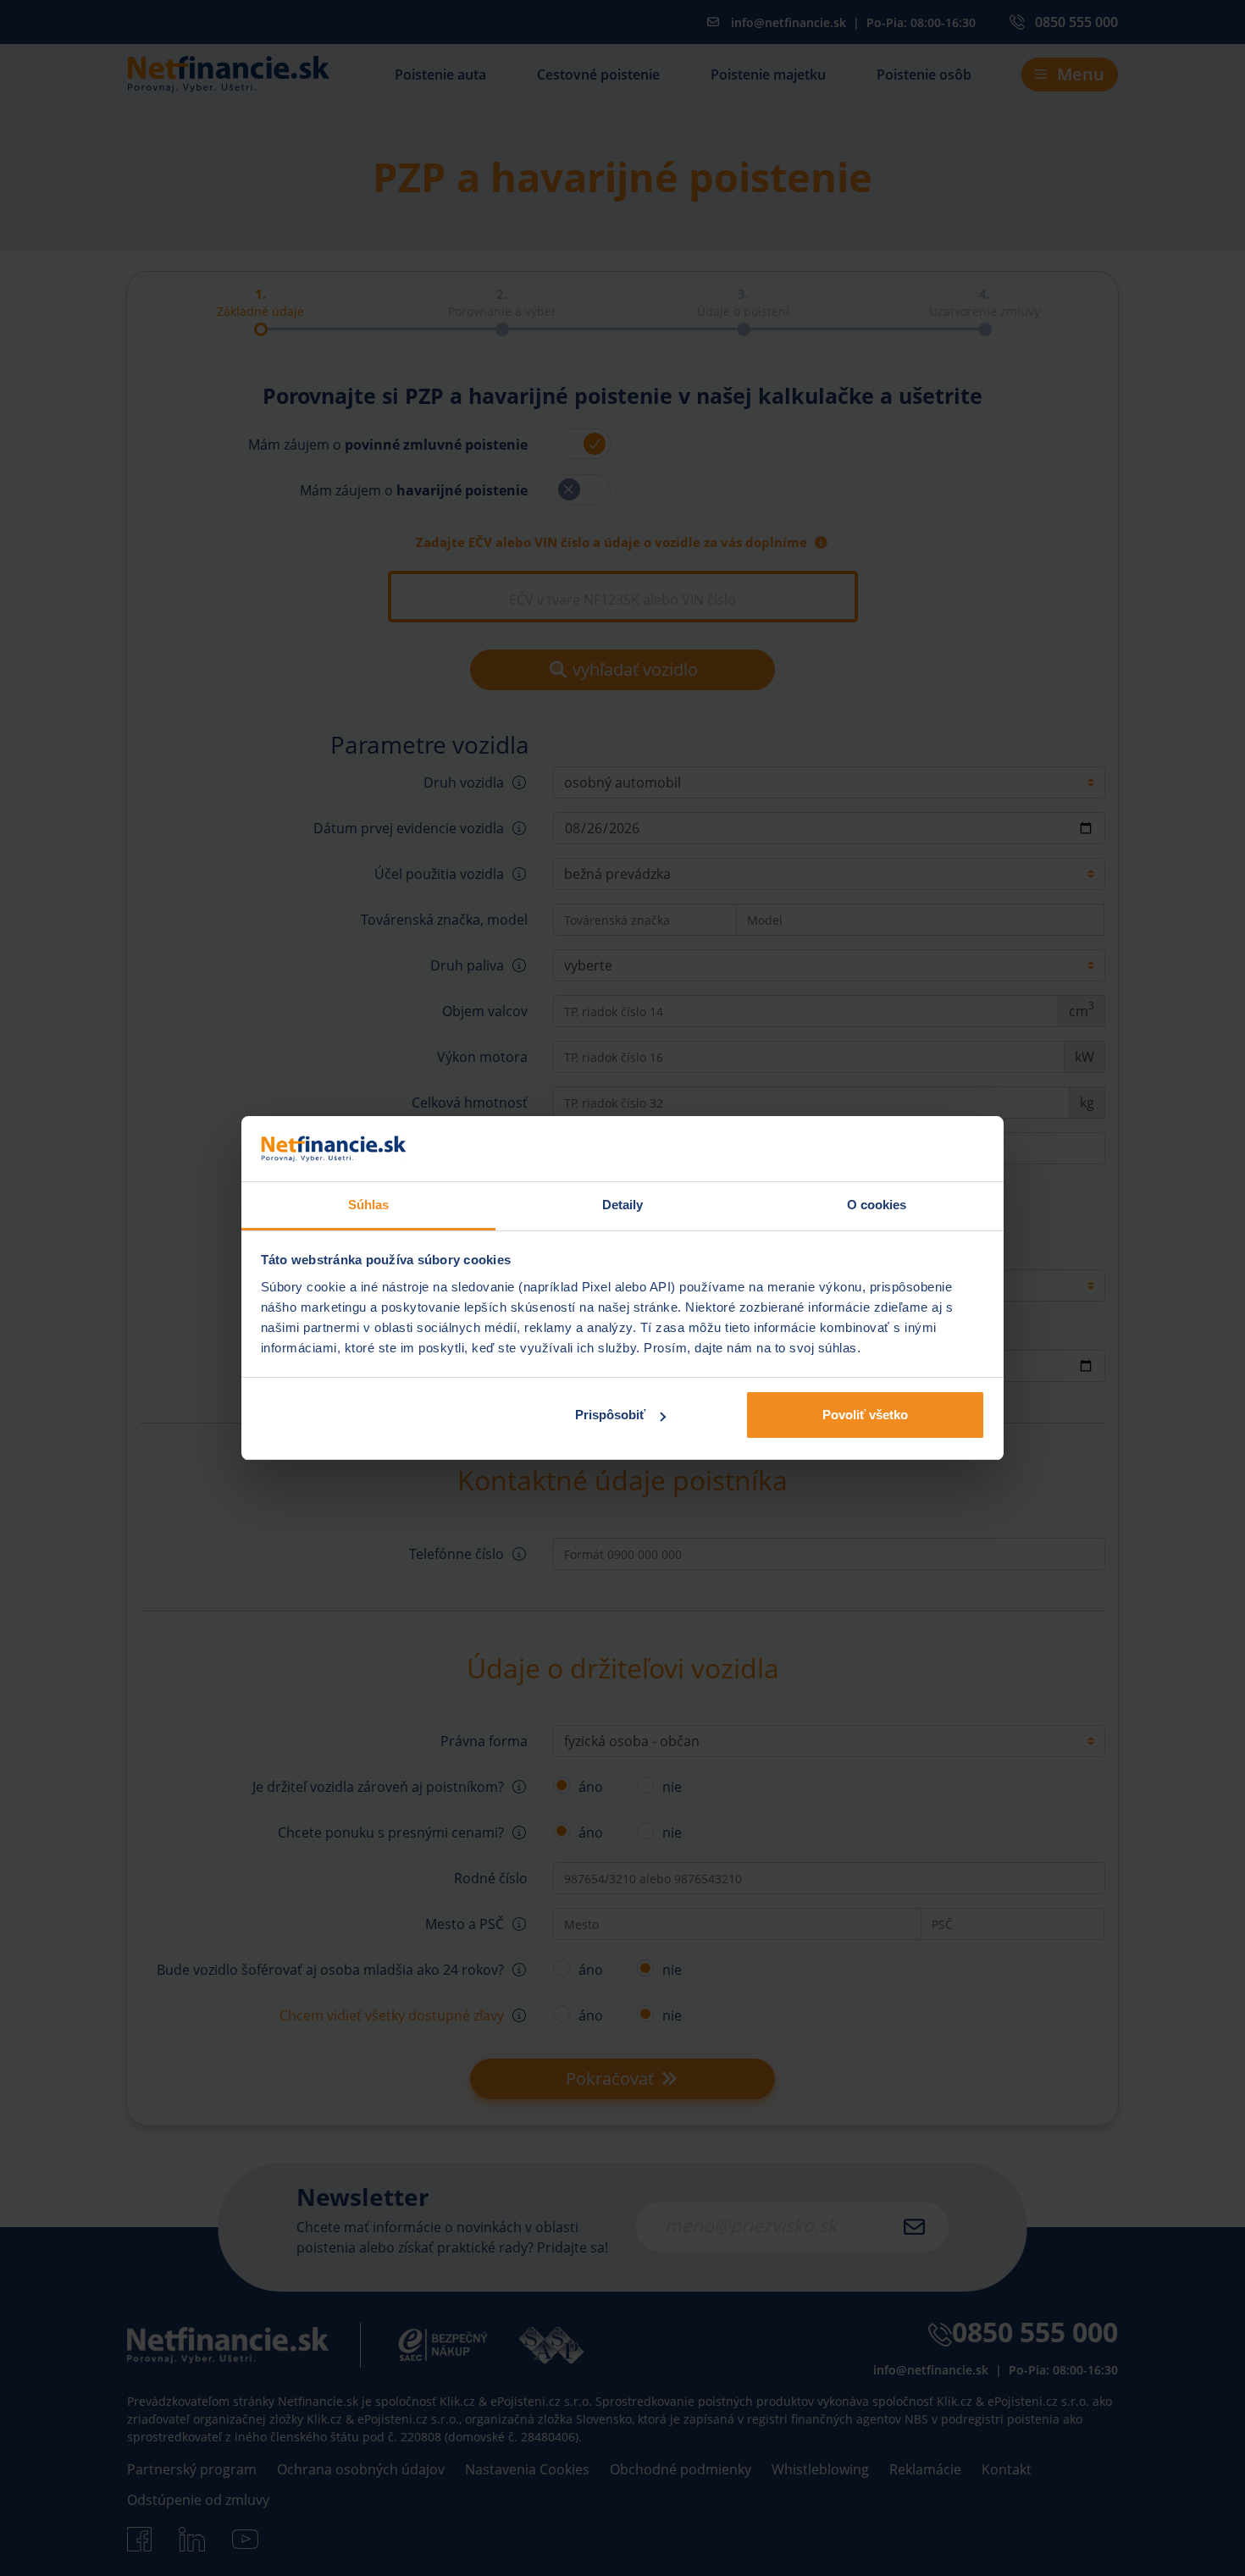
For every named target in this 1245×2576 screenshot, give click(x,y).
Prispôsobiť (610, 1415)
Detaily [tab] (623, 1205)
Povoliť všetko (865, 1415)
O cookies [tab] (877, 1205)
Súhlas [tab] (369, 1205)
